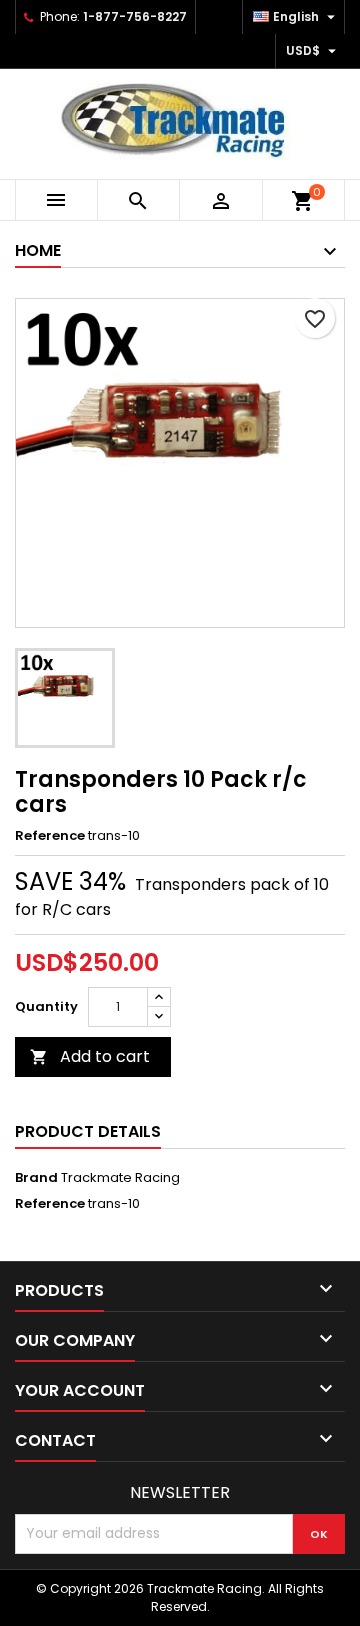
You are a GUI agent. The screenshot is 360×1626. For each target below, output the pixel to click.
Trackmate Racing (120, 1177)
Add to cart (90, 1056)
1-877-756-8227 (135, 16)
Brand (36, 1178)
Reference (50, 836)
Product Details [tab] (88, 1131)
